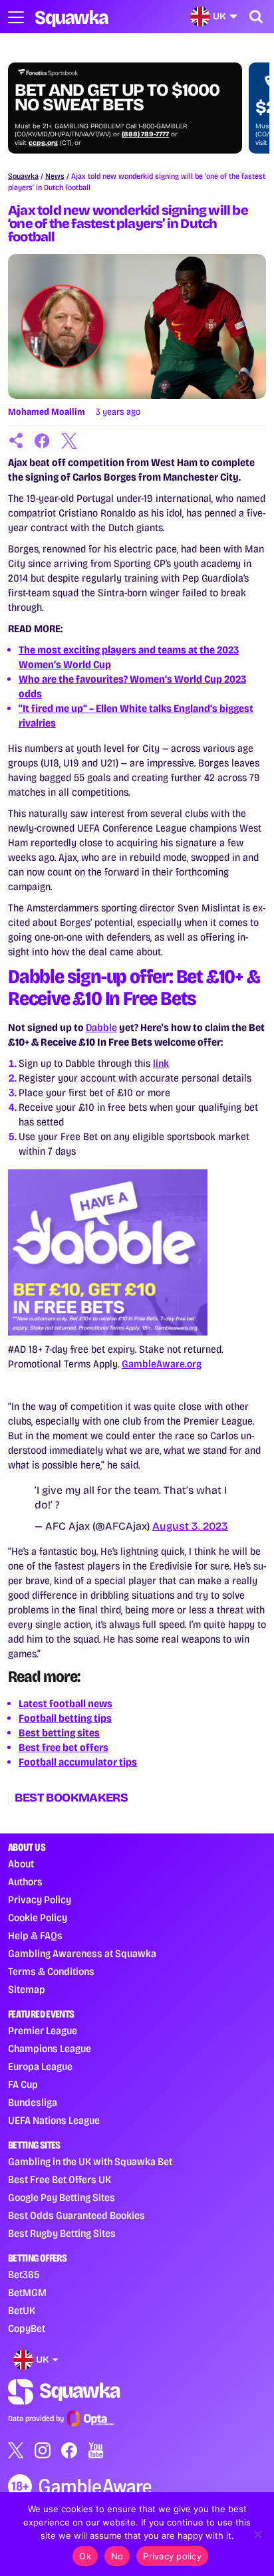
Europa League (40, 2066)
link (161, 1063)
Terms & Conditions (51, 1971)
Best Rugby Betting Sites (62, 2233)
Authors (25, 1882)
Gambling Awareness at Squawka (82, 1953)
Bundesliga (33, 2102)
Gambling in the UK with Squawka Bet (90, 2162)
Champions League (50, 2049)
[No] (257, 2534)
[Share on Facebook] (43, 441)
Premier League (43, 2031)
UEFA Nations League (54, 2120)
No (117, 2556)
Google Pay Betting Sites (62, 2197)
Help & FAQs (35, 1935)
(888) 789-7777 (145, 134)
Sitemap (27, 1989)
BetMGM (27, 2292)
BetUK (22, 2310)
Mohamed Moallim (47, 412)
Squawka (23, 176)
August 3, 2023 (190, 1526)
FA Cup (23, 2084)
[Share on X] (69, 441)
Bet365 (24, 2275)
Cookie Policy (38, 1918)
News (55, 176)
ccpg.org (43, 143)
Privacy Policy (40, 1900)
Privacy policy (172, 2556)
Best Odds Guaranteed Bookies (76, 2215)
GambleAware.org (162, 1364)
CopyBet (27, 2328)
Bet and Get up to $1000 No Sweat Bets (117, 98)
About (21, 1864)
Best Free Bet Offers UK (60, 2179)
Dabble (101, 1027)
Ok (85, 2556)
